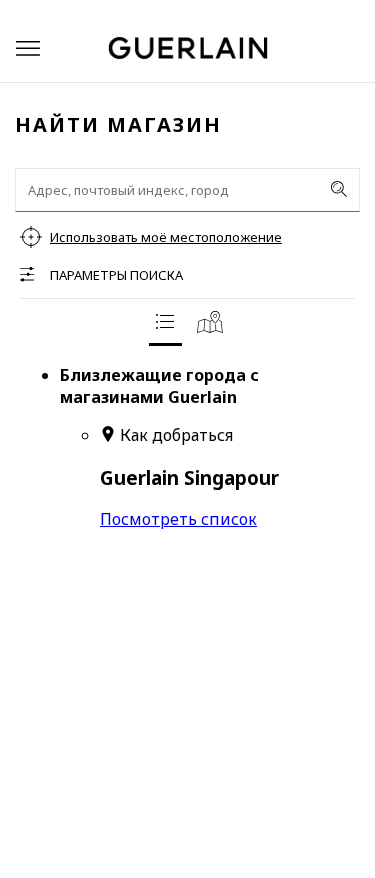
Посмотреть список (178, 519)
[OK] (339, 189)
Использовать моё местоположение (166, 237)
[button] (28, 48)
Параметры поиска (116, 275)
